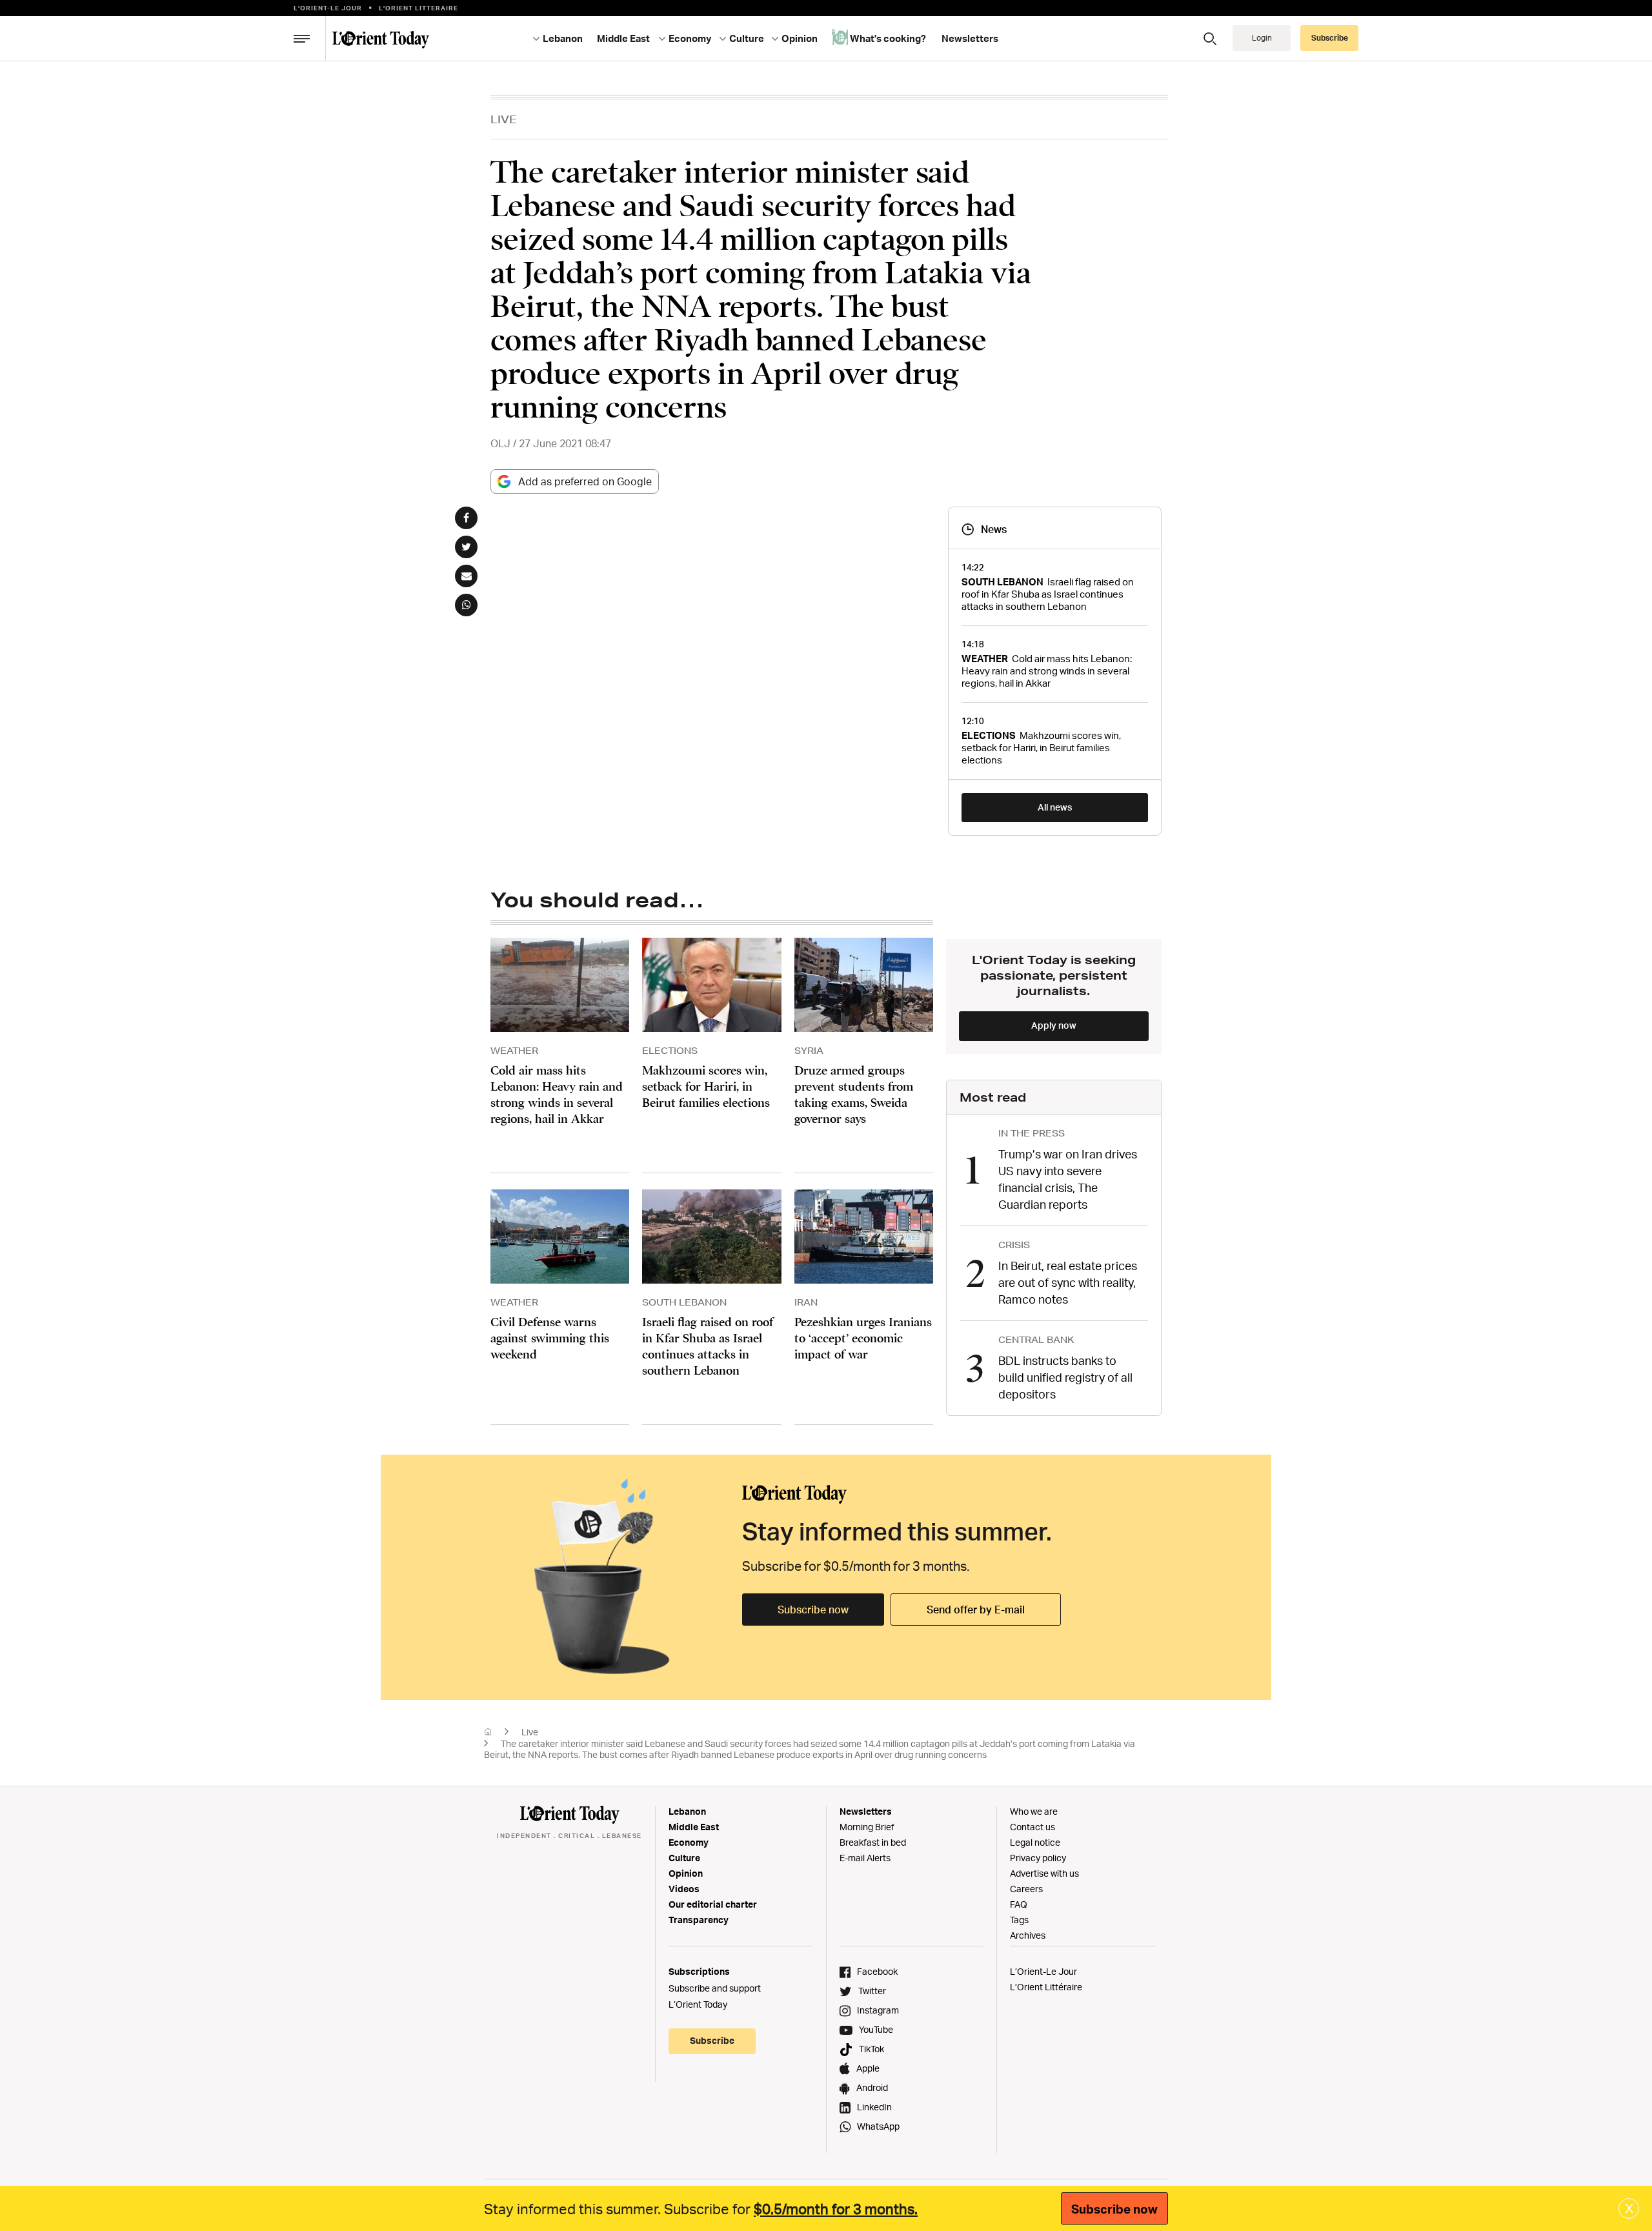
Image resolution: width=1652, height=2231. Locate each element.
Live (504, 119)
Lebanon (687, 1811)
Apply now (1054, 1025)
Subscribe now (813, 1610)
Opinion (686, 1873)
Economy (689, 1842)
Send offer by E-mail (976, 1610)
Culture (684, 1858)
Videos (684, 1889)
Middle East (694, 1827)
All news (1055, 807)
